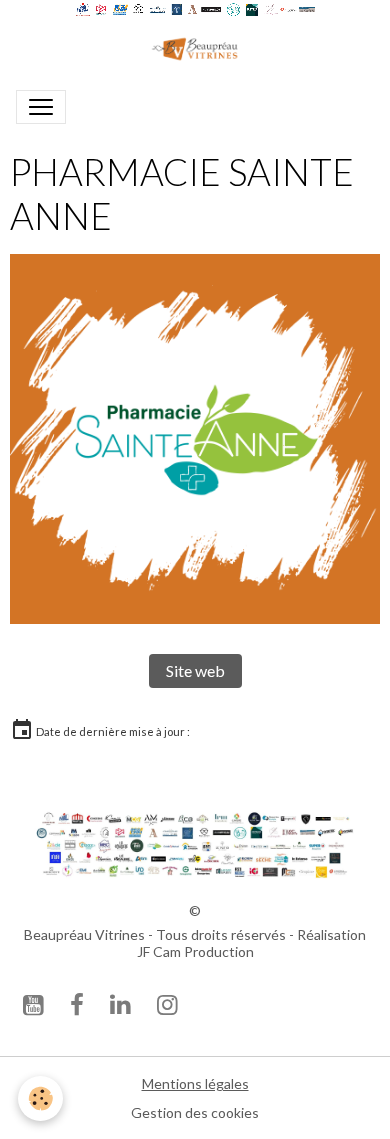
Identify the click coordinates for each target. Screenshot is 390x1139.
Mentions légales (195, 1083)
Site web (195, 670)
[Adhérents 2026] (195, 843)
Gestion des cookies (195, 1112)
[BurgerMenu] (41, 107)
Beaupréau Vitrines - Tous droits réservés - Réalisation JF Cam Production (195, 943)
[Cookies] (40, 1098)
